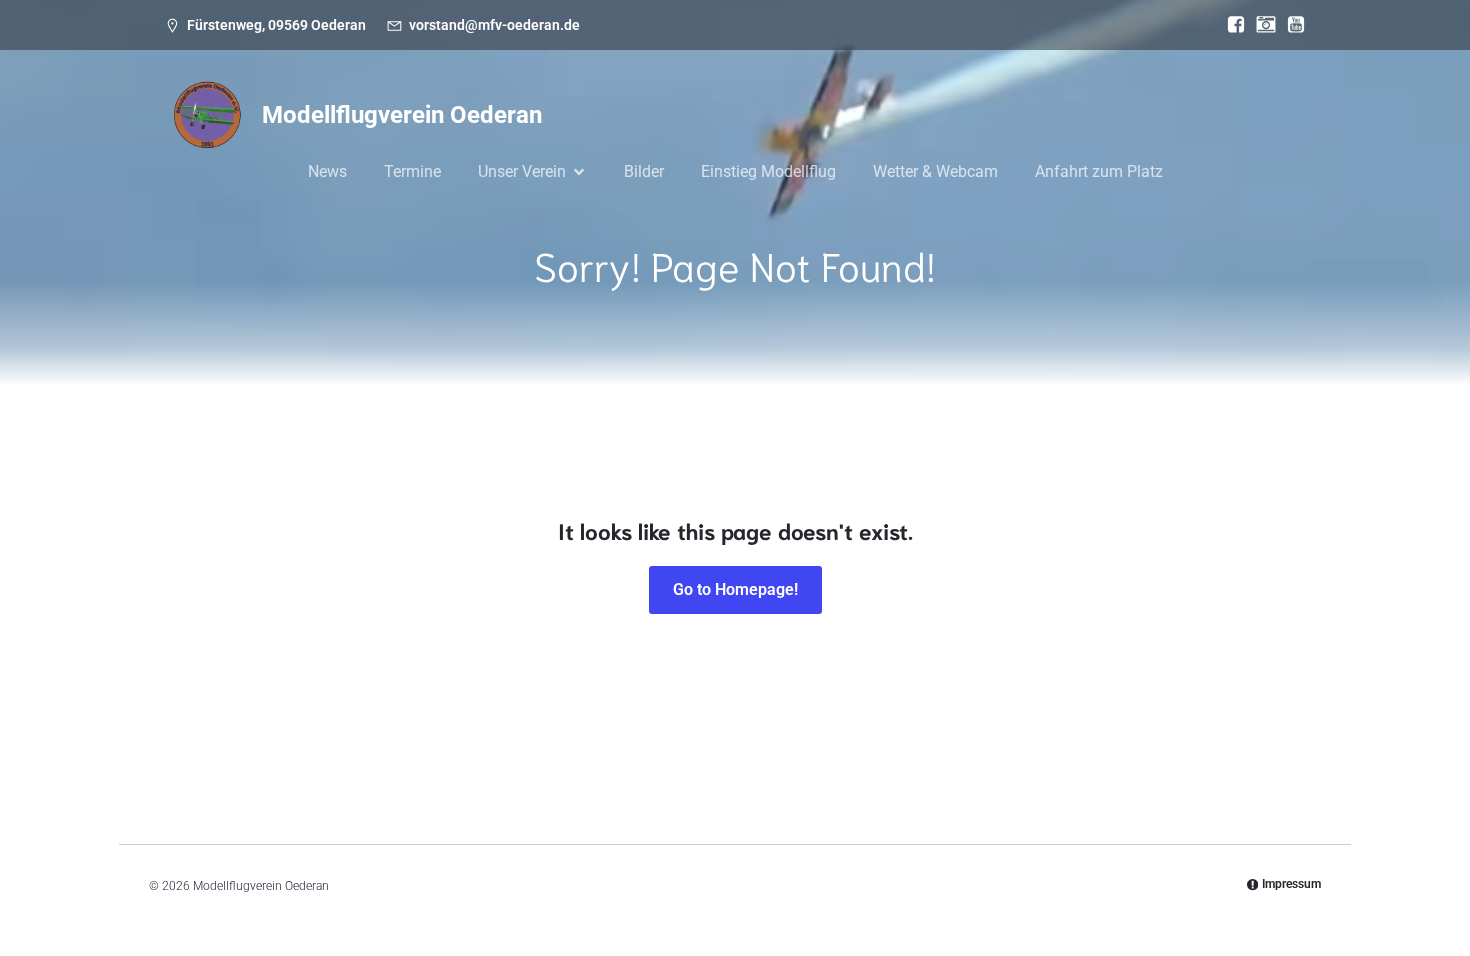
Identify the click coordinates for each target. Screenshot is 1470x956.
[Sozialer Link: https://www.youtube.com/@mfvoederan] (1291, 25)
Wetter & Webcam (935, 171)
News (327, 171)
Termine (412, 171)
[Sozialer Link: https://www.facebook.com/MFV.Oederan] (1231, 25)
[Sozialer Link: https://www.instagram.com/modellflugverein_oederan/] (1261, 25)
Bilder (644, 171)
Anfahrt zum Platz (1099, 171)
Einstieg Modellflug (768, 171)
